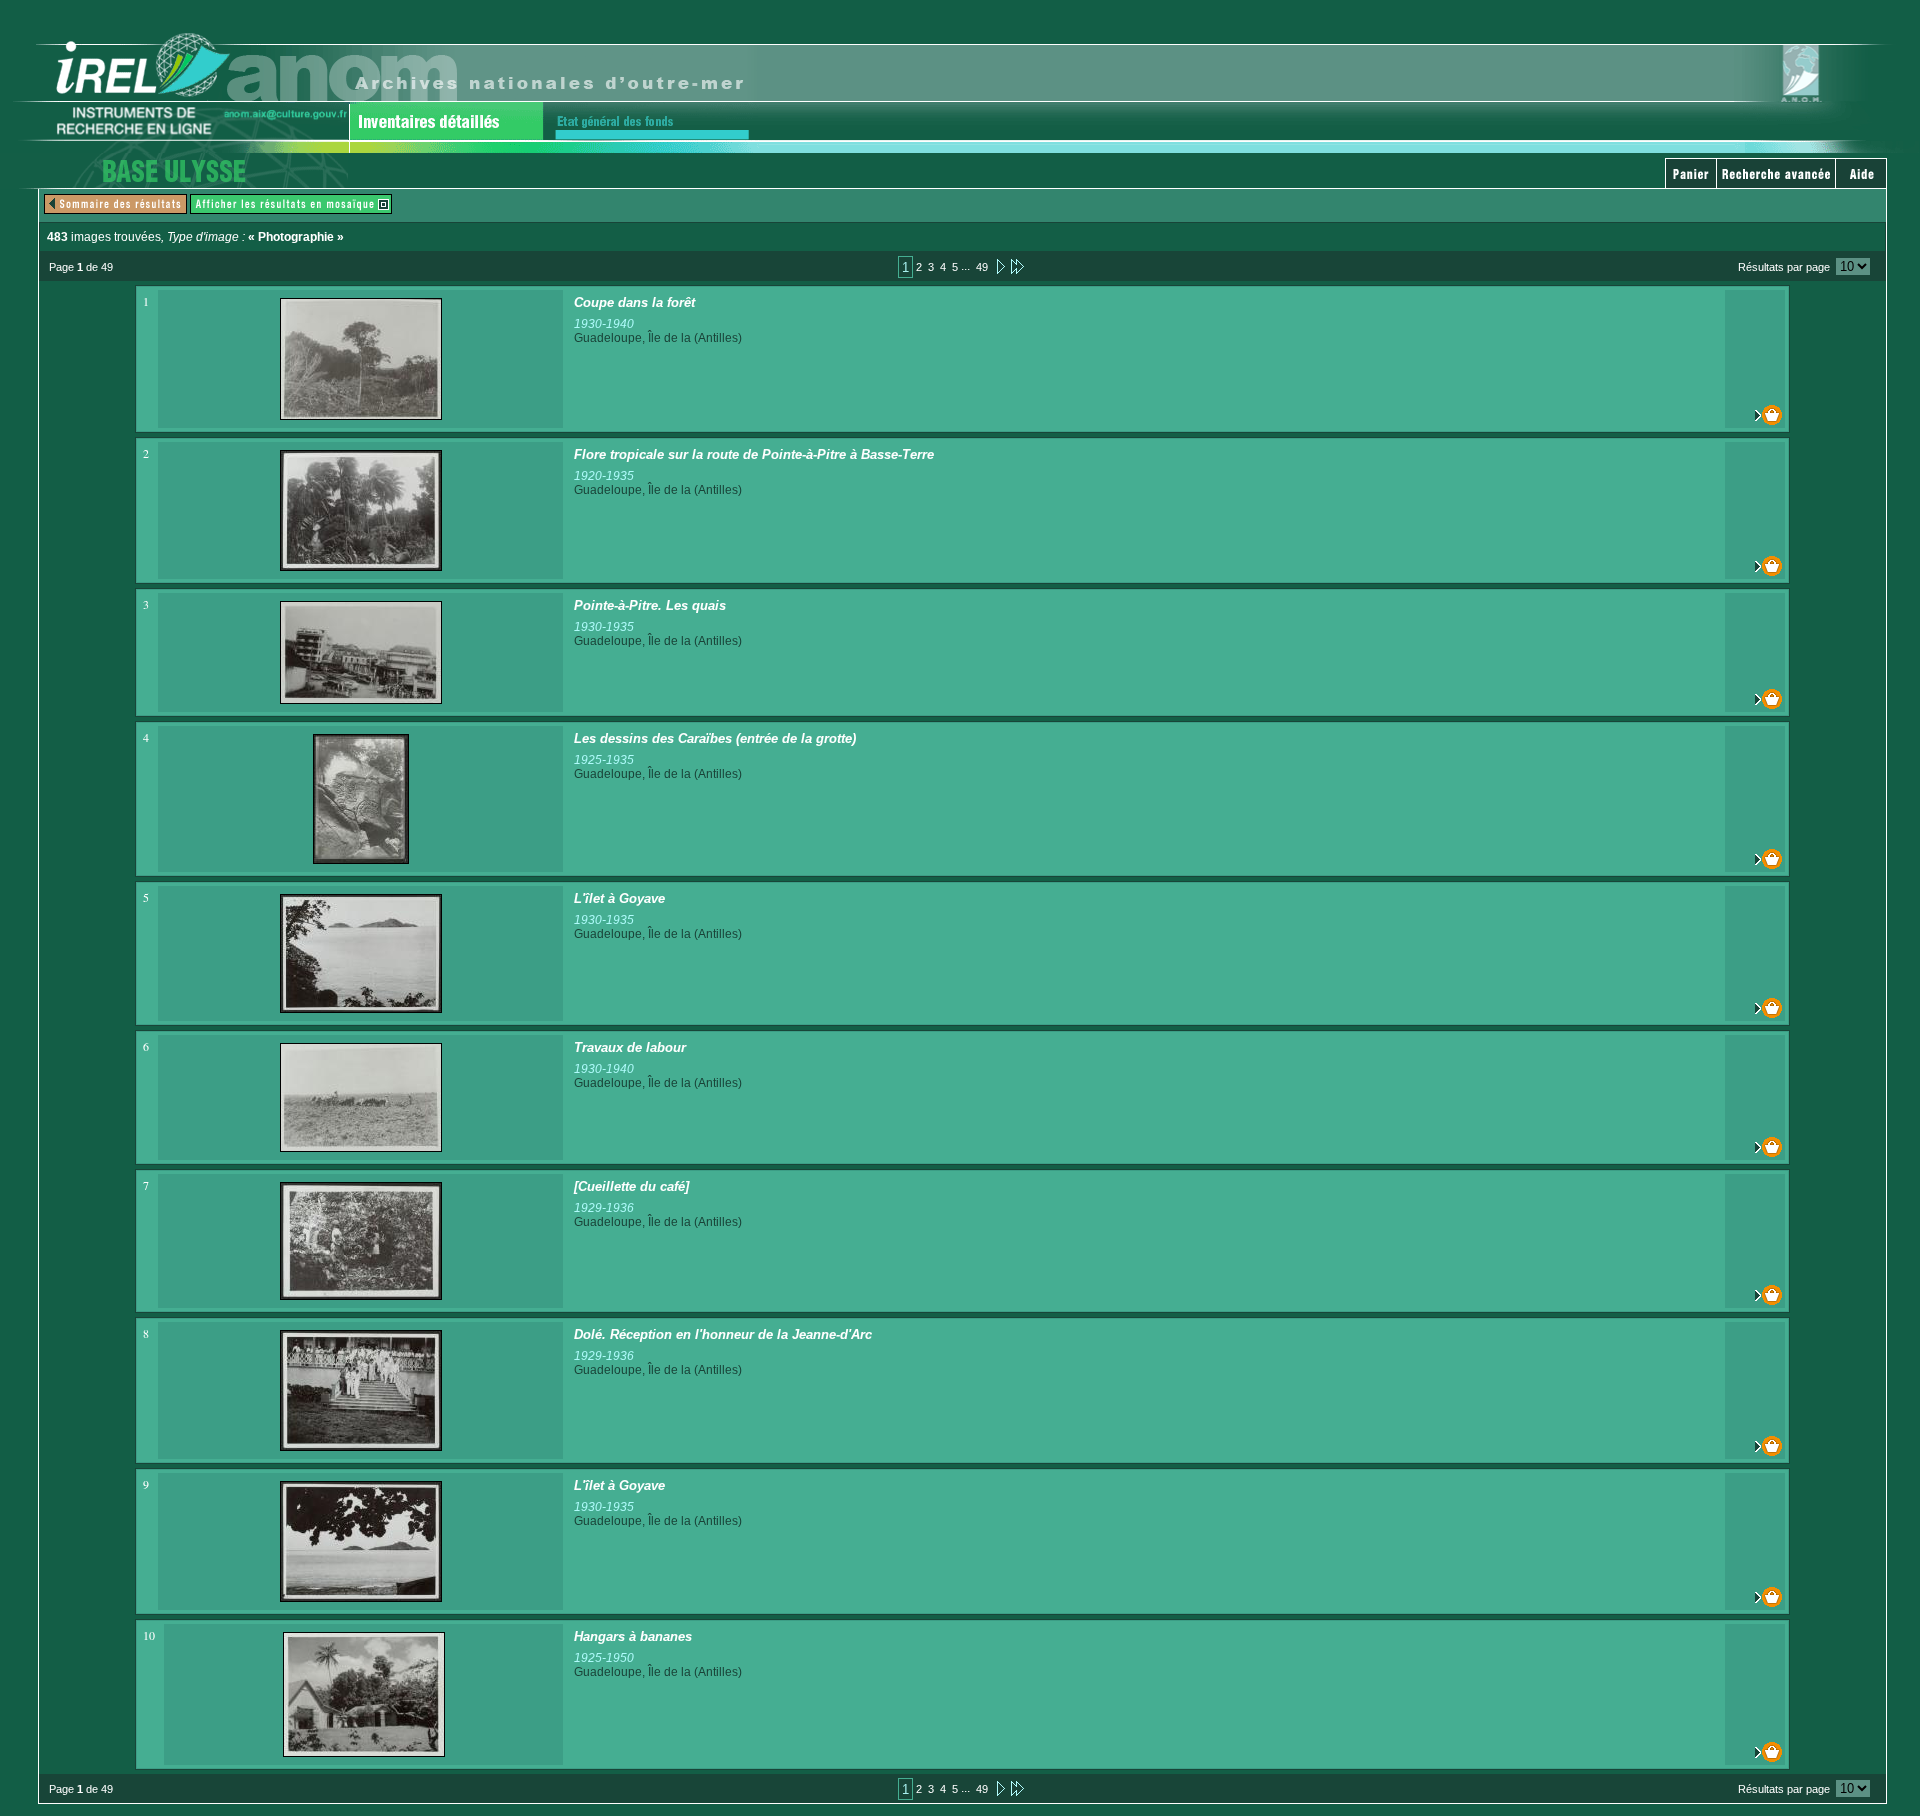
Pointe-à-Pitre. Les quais (650, 605)
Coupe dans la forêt (634, 302)
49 (982, 267)
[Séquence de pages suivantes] (1017, 266)
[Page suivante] (999, 266)
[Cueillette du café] (631, 1186)
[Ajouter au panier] (1755, 415)
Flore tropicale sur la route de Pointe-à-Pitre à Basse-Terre (754, 454)
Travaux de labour (630, 1047)
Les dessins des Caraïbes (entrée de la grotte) (715, 738)
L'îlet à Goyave (619, 898)
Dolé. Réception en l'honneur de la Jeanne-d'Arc (723, 1334)
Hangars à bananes (633, 1636)
